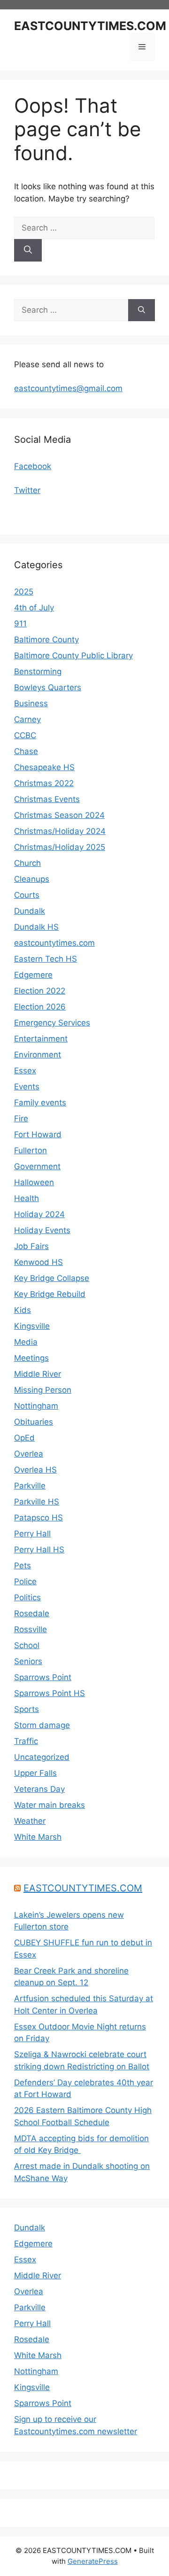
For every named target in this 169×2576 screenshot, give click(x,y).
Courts (27, 895)
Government (37, 1166)
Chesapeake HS (44, 767)
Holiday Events (42, 1230)
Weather (30, 1821)
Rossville (31, 1629)
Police (25, 1581)
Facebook (33, 466)
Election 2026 (40, 1007)
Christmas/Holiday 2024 (60, 831)
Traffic (26, 1741)
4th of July (34, 608)
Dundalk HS (36, 927)
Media (26, 1342)
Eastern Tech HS (46, 959)
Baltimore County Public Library (73, 656)
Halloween (34, 1182)
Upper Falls (35, 1773)
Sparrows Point (43, 1677)
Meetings (31, 1358)
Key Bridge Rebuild (50, 1294)
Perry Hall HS (39, 1550)
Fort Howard (38, 1134)
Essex (25, 1071)
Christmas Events (47, 799)
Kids (23, 1310)
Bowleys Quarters (48, 687)
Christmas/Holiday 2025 (60, 847)
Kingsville (32, 1326)
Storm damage (42, 1725)
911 (20, 624)
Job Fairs (31, 1246)
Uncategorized (42, 1757)
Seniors (28, 1661)
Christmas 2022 (44, 783)
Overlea (29, 1454)
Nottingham (36, 1406)
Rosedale (32, 1613)
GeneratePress (93, 2561)
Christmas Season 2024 (59, 815)
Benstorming (38, 671)
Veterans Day (39, 1789)
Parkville (30, 1486)
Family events (40, 1103)
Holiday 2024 (39, 1214)
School (27, 1645)
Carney (27, 719)
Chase (26, 751)
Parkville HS (37, 1502)
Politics (27, 1597)
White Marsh (38, 1837)
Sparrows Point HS (50, 1693)
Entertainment (41, 1039)
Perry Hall (32, 1534)
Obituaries (34, 1422)
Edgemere (33, 975)
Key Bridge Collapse (52, 1278)
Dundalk (30, 911)
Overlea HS (35, 1470)
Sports (27, 1709)
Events (27, 1087)
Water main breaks (50, 1805)
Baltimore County (46, 640)
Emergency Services (52, 1023)
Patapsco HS (38, 1518)
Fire (21, 1118)
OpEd (24, 1438)
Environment (38, 1055)
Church (27, 863)
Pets (23, 1566)
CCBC (25, 735)
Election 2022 (40, 991)
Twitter (27, 490)
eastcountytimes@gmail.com (68, 388)
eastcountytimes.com (54, 943)
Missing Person (43, 1390)
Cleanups (32, 879)
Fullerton (31, 1150)
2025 (24, 592)
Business (31, 703)
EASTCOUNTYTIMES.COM (90, 26)
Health (27, 1198)
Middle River (38, 1374)
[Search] (28, 250)
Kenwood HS (38, 1262)
